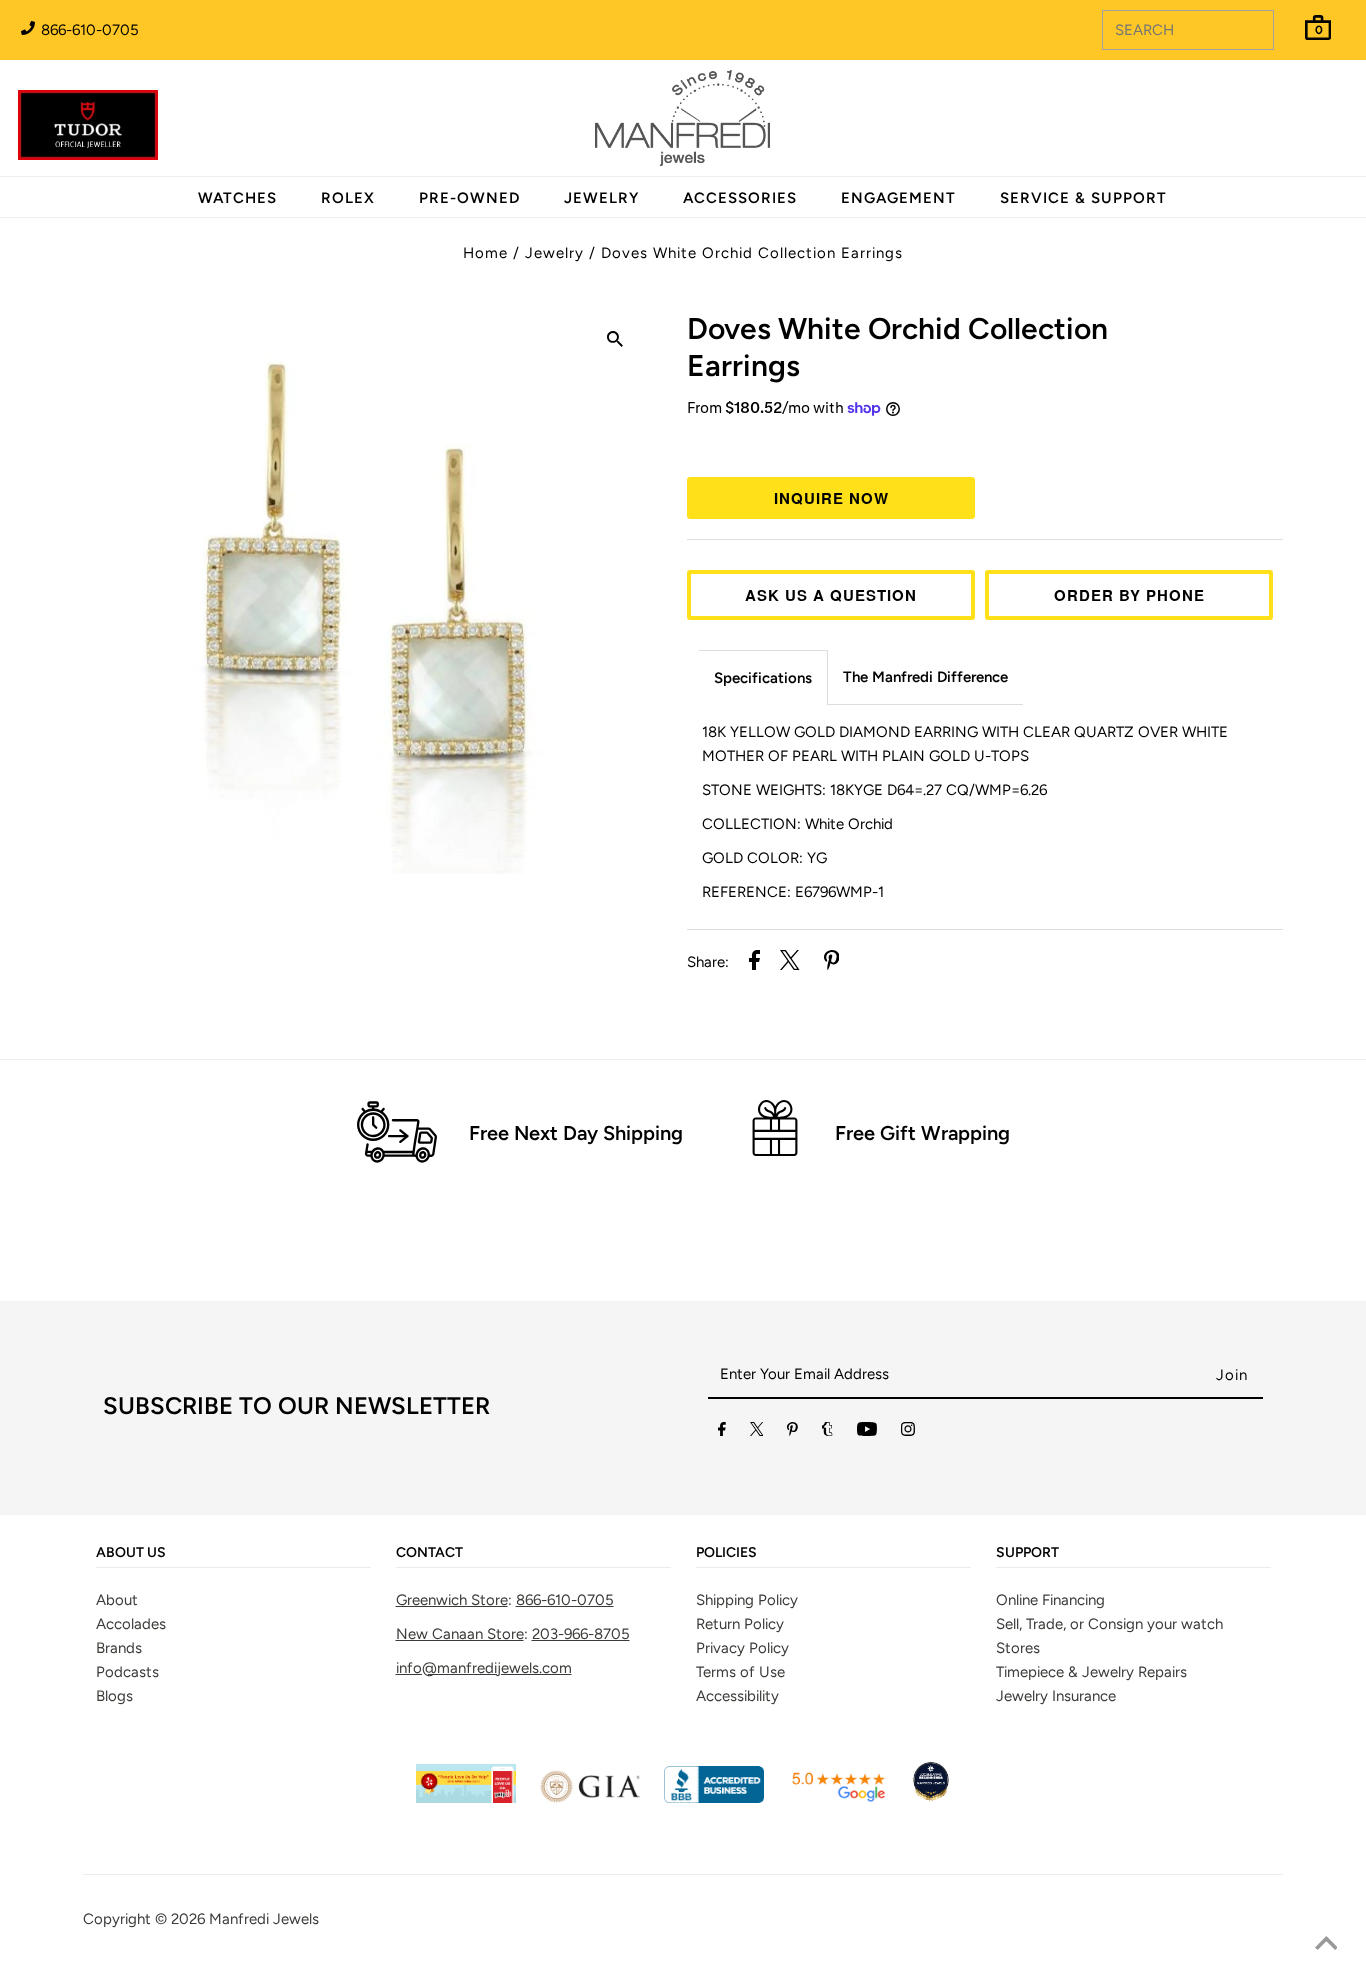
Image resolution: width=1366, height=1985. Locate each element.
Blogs (114, 1696)
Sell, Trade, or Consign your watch (1109, 1624)
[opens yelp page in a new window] (466, 1798)
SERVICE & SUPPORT (1083, 198)
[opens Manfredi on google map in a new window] (838, 1798)
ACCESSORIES (740, 198)
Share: (708, 962)
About (117, 1600)
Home (485, 253)
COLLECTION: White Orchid (797, 824)
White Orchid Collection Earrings (897, 347)
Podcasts (127, 1672)
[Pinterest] (792, 1433)
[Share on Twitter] (790, 963)
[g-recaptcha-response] (683, 1970)
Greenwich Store (452, 1600)
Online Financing (1050, 1600)
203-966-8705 (581, 1634)
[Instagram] (908, 1433)
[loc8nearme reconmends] (931, 1798)
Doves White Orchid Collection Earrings (752, 253)
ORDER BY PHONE (1129, 595)
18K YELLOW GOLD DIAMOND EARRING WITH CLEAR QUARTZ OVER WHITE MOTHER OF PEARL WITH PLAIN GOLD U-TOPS (965, 744)
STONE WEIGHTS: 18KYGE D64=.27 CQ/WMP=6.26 (874, 790)
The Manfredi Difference (925, 677)
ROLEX (348, 198)
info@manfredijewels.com (484, 1668)
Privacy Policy (742, 1648)
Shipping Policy (747, 1600)
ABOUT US (131, 1553)
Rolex (1269, 107)
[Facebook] (722, 1433)
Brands (119, 1648)
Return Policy (740, 1624)
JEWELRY (601, 198)
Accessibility (737, 1696)
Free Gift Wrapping (922, 1133)
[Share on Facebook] (754, 963)
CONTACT (429, 1553)
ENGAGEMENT (898, 198)
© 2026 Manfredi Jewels (237, 1919)
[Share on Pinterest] (832, 963)
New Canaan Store (460, 1634)
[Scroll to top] (1326, 1945)
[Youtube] (867, 1433)
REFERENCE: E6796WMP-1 (793, 892)
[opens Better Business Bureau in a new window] (714, 1798)
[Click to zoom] (615, 342)
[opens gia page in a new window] (590, 1798)
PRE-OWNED (469, 198)
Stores (1018, 1648)
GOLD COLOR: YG (764, 858)
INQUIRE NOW (831, 498)
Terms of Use (740, 1672)
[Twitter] (757, 1433)
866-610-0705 (88, 30)
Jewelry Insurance (1056, 1696)
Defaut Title (985, 445)
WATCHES (237, 198)
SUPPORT (1027, 1553)
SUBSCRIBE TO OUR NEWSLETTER (296, 1405)
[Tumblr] (827, 1433)
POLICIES (726, 1553)
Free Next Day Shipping (576, 1133)
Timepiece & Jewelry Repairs (1091, 1672)
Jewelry (554, 253)
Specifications (763, 678)
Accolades (131, 1624)
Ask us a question (831, 595)
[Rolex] (1269, 130)
